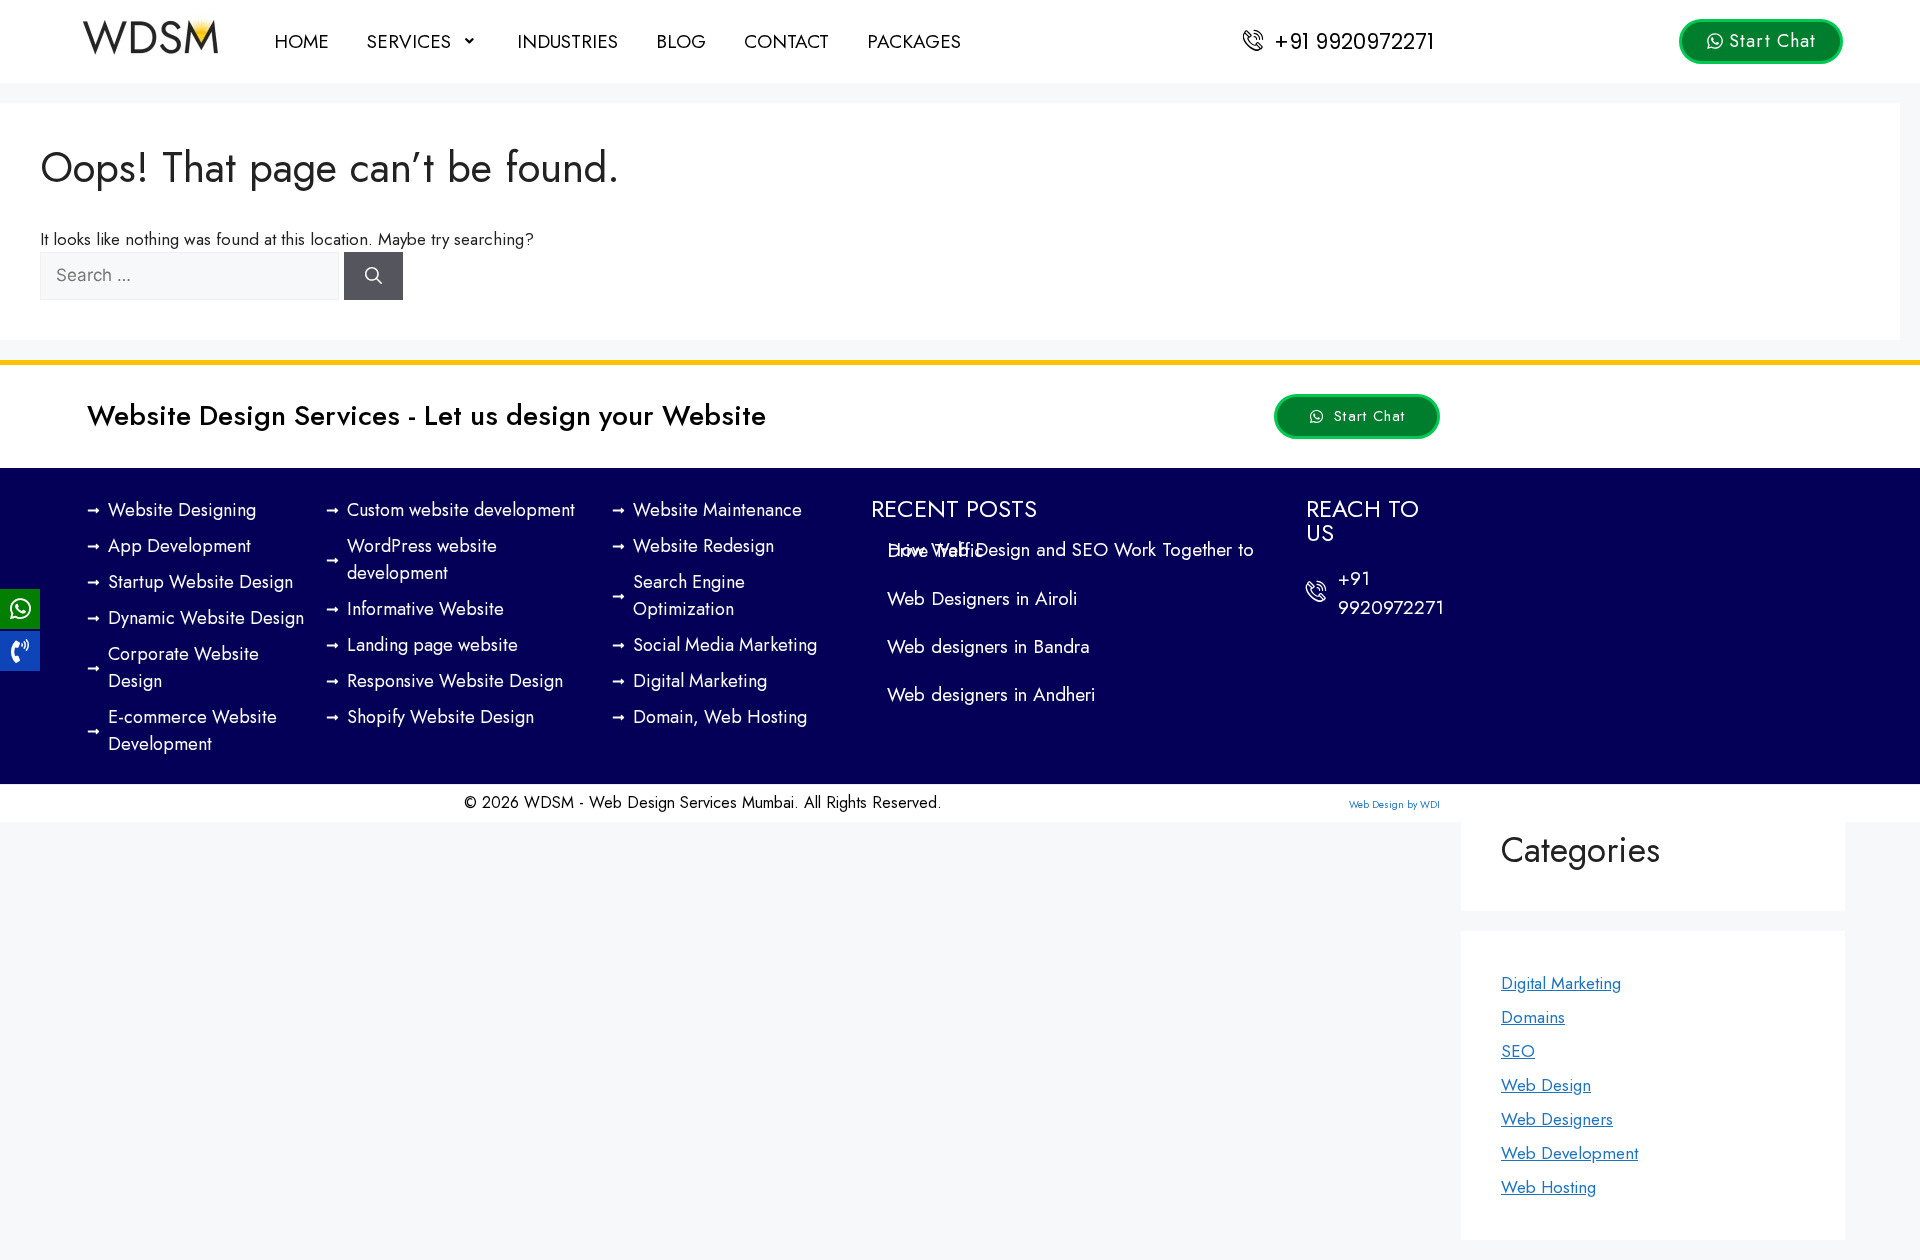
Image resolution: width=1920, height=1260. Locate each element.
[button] (423, 41)
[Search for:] (192, 275)
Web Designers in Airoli (982, 598)
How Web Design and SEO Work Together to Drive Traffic (1070, 549)
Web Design (1546, 1085)
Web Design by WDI (1394, 804)
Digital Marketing (1561, 983)
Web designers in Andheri (991, 694)
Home (301, 41)
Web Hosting (1548, 1187)
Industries (567, 41)
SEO (1518, 1051)
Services (409, 41)
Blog (681, 41)
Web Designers (1557, 1119)
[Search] (373, 276)
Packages (914, 41)
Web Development (1569, 1153)
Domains (1533, 1017)
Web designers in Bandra (988, 646)
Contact (786, 41)
